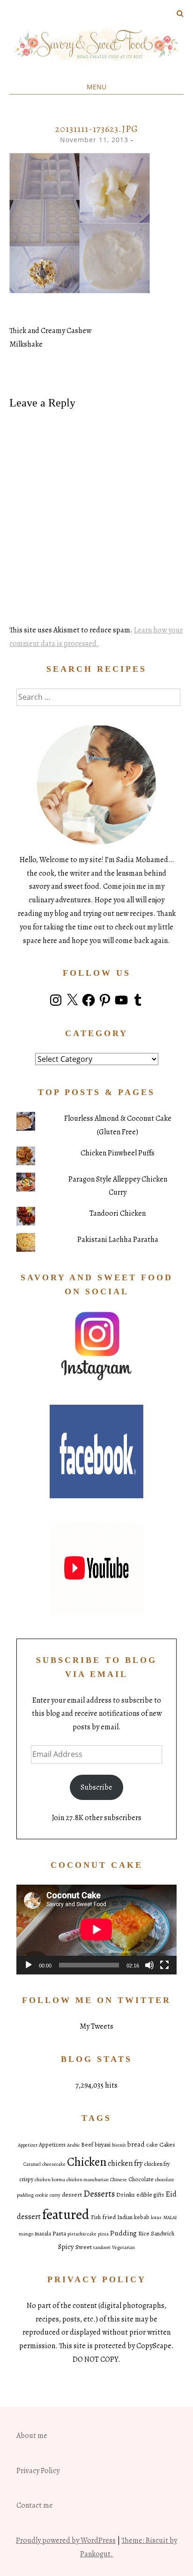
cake (152, 2145)
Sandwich (163, 2234)
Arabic (73, 2145)
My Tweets (96, 2026)
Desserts (99, 2194)
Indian (125, 2217)
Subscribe (96, 1787)
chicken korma (50, 2180)
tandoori (102, 2247)
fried (109, 2217)
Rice (144, 2234)
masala (43, 2234)
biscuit (119, 2145)
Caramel (32, 2164)
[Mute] (149, 1965)
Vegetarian (123, 2247)
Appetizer (28, 2145)
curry (55, 2195)
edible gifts (150, 2195)
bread (136, 2144)
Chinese (119, 2180)
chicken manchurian (88, 2180)
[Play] (29, 1965)
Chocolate (141, 2179)
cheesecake (54, 2164)
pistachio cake (82, 2234)
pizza (103, 2234)
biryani (103, 2145)
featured (66, 2214)
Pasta (59, 2233)
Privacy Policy (38, 2471)
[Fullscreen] (164, 1965)
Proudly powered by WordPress (66, 2540)
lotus (156, 2217)
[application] (96, 1930)
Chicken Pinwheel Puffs (118, 1153)
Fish (96, 2217)
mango (26, 2234)
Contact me (35, 2505)
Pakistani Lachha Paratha (118, 1240)
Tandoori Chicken (118, 1213)
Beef (87, 2145)
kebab (142, 2217)
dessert (72, 2195)
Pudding (123, 2233)
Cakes (167, 2144)
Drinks (126, 2195)
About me (32, 2436)
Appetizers (52, 2145)
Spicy (66, 2247)
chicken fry (125, 2163)
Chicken (87, 2162)
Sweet (84, 2247)
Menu (96, 87)
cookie (42, 2195)
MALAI (170, 2217)
